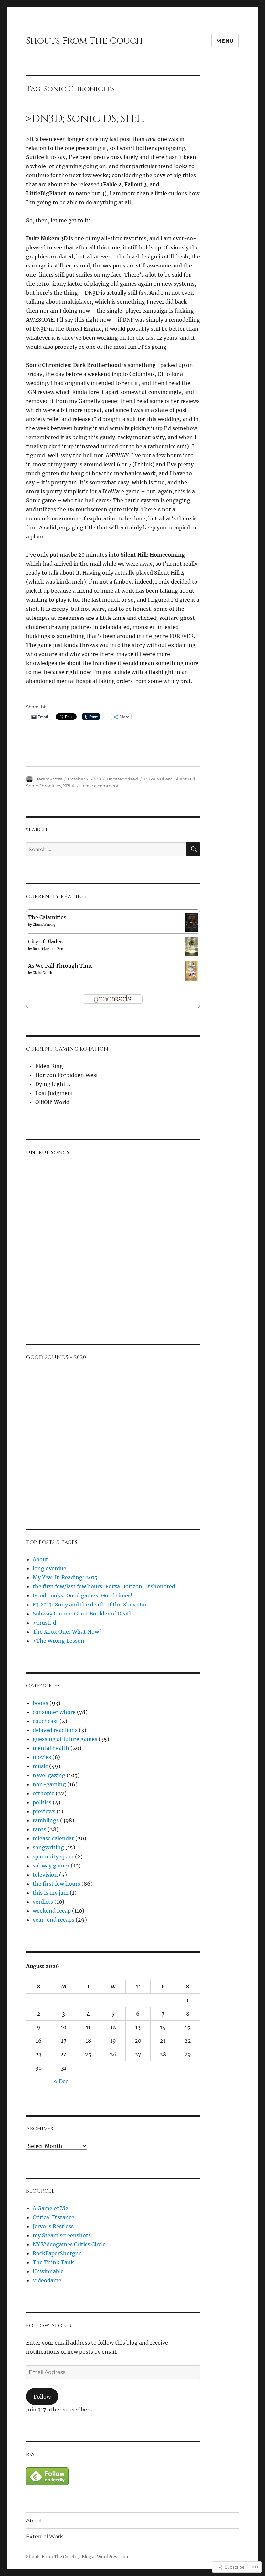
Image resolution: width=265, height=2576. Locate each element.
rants (39, 1829)
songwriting (48, 1847)
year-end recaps (53, 1920)
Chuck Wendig (44, 925)
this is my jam (51, 1893)
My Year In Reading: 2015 (65, 1577)
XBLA (69, 786)
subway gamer (51, 1866)
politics (42, 1802)
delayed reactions (55, 1730)
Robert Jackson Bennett (51, 949)
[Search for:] (106, 849)
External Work (45, 2536)
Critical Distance (53, 2217)
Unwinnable (48, 2271)
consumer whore (54, 1712)
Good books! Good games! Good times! (83, 1595)
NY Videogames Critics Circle (69, 2244)
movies (42, 1757)
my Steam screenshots (62, 2235)
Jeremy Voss (49, 779)
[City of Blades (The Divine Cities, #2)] (192, 946)
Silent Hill (185, 779)
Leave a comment (100, 786)
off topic (43, 1793)
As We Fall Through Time (60, 966)
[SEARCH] (193, 849)
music (40, 1766)
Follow (42, 2397)
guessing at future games (65, 1739)
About (40, 1559)
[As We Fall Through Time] (192, 970)
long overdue (49, 1568)
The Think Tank (53, 2262)
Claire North (42, 973)
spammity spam (53, 1857)
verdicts (43, 1902)
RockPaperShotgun (57, 2253)
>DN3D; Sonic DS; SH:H (86, 119)
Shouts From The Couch (85, 41)
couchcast (45, 1721)
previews (44, 1811)
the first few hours (56, 1884)
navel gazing (49, 1775)
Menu (225, 41)
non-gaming (49, 1784)
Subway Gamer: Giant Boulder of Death (83, 1614)
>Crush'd (44, 1623)
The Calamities (47, 917)
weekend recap (52, 1911)
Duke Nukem (158, 779)
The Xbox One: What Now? (67, 1632)
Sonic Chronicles (44, 786)
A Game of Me (50, 2208)
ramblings (46, 1820)
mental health (51, 1748)
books (40, 1703)
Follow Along (49, 2326)
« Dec (61, 2081)
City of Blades (45, 941)
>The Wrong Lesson (58, 1641)
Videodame (47, 2280)
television (45, 1875)
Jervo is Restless (53, 2226)
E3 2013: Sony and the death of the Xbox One (90, 1605)
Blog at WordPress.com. (106, 2557)
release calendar (53, 1838)
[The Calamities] (192, 922)
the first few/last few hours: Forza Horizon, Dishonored (104, 1586)
